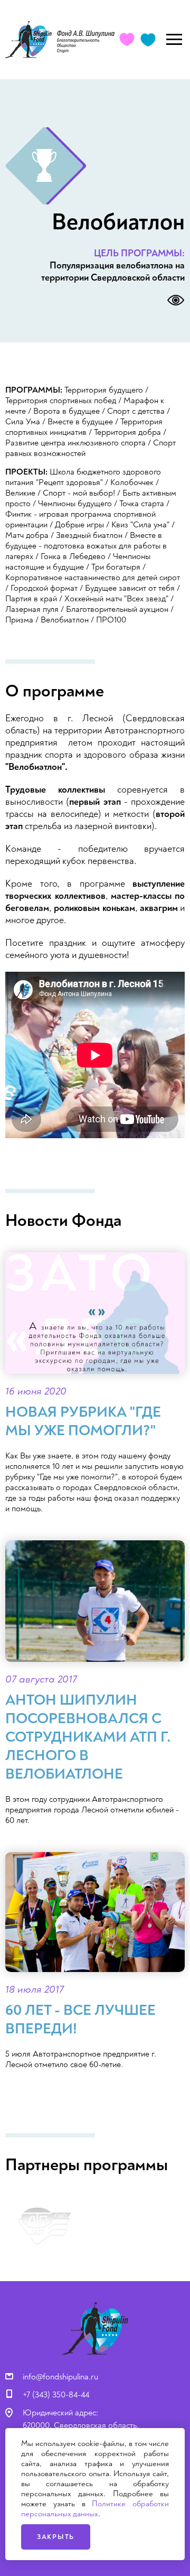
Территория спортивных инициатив (84, 427)
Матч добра (27, 535)
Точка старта (142, 504)
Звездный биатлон (89, 535)
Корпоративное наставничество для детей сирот (93, 578)
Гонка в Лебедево (73, 556)
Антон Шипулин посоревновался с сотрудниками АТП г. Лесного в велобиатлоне (88, 1737)
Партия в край (31, 599)
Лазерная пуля (32, 609)
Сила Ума (23, 422)
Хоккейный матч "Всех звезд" (116, 599)
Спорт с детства (136, 411)
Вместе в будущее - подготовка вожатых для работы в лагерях (86, 546)
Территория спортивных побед (61, 401)
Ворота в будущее (66, 411)
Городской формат (44, 588)
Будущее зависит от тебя (130, 588)
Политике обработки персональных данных (95, 2509)
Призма (19, 620)
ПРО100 (111, 620)
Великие (20, 493)
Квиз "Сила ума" (140, 525)
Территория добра (127, 432)
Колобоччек (132, 482)
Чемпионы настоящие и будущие (78, 562)
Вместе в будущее (80, 422)
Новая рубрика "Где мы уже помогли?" (83, 1421)
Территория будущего (104, 390)
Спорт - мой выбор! (79, 493)
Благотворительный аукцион (117, 609)
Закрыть (56, 2537)
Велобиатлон (65, 620)
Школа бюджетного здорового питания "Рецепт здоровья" (83, 477)
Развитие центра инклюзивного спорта (75, 443)
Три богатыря (116, 567)
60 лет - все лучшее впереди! (80, 2020)
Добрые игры (79, 525)
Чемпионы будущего (75, 504)
